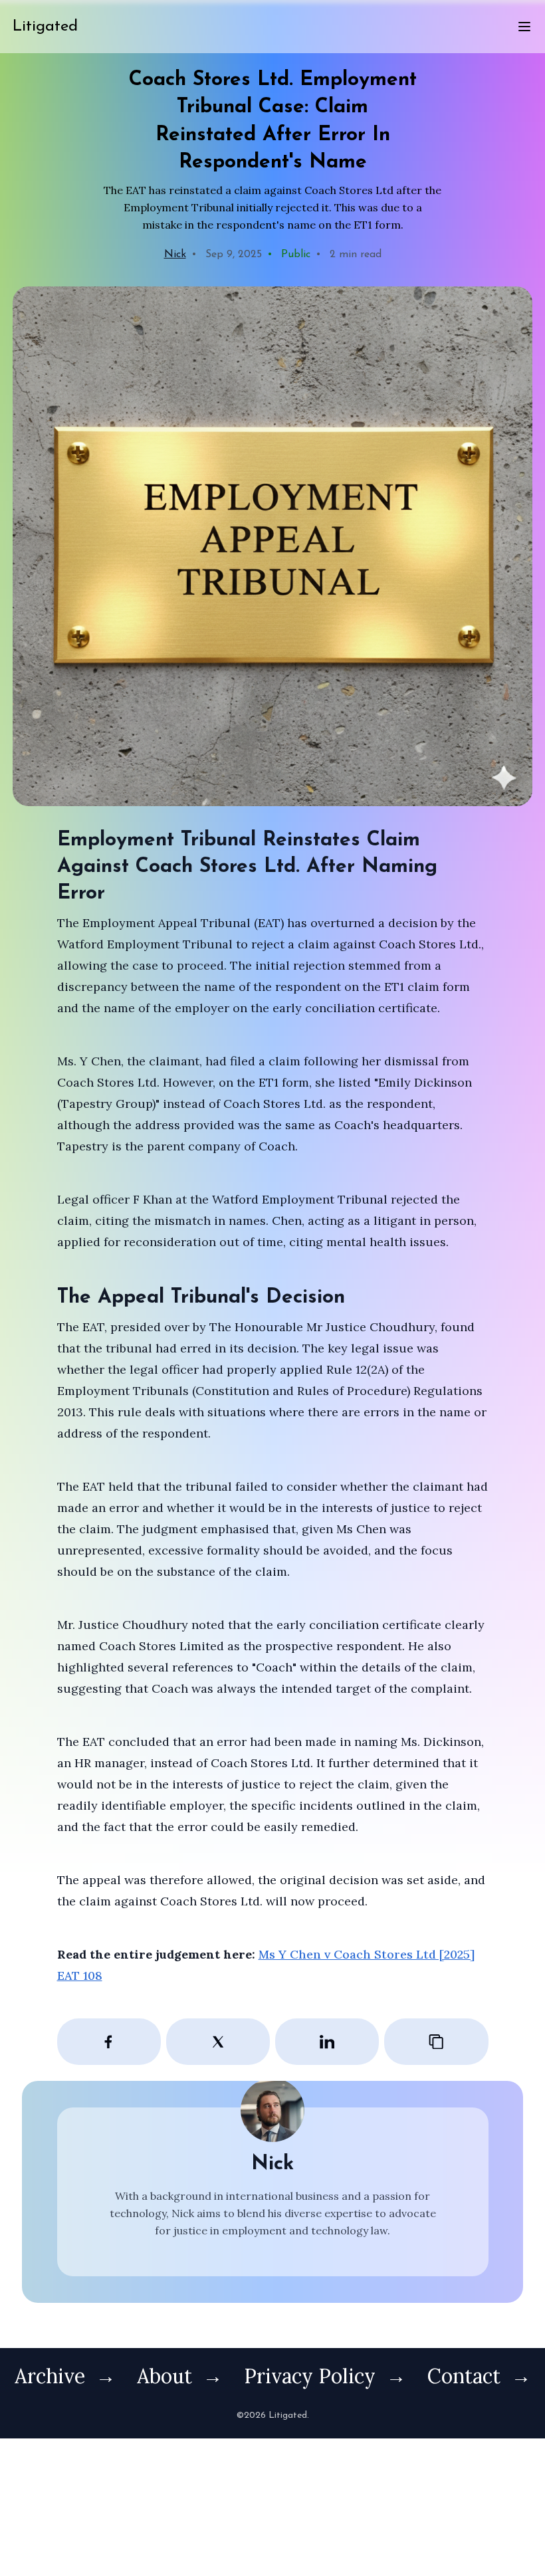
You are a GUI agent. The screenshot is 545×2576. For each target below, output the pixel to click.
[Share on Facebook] (109, 2042)
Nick (175, 255)
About (164, 2376)
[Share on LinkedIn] (327, 2042)
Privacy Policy (310, 2376)
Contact (464, 2376)
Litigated (45, 27)
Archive (50, 2376)
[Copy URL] (436, 2042)
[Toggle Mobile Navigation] (516, 27)
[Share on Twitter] (218, 2042)
